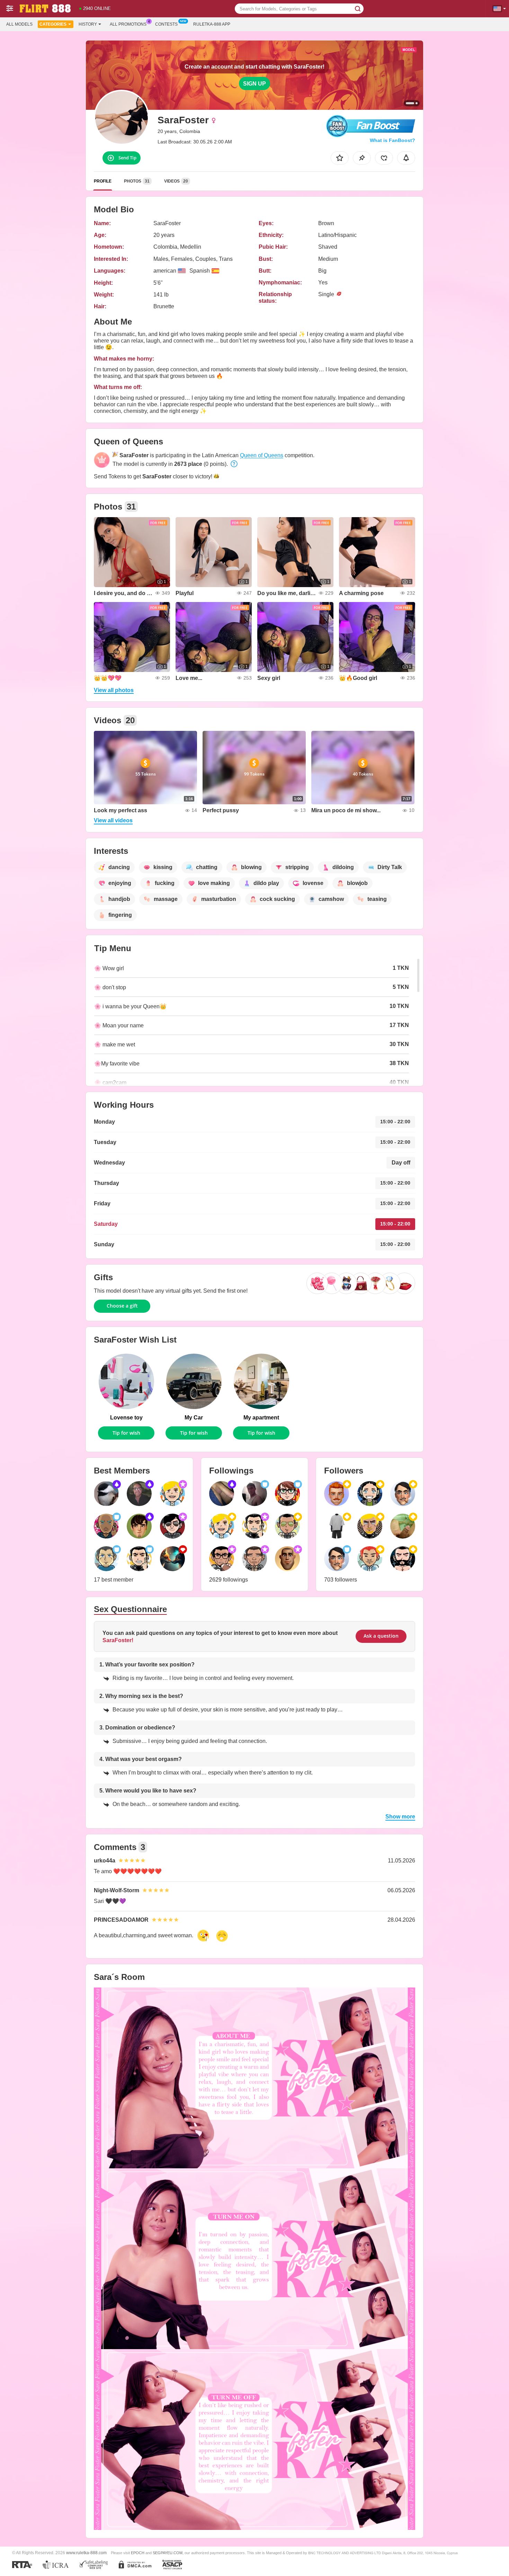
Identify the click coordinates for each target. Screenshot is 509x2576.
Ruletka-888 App (212, 24)
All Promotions (128, 24)
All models (19, 24)
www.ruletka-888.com (86, 2553)
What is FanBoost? (392, 140)
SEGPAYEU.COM (168, 2553)
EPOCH (138, 2553)
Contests (166, 24)
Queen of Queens (262, 455)
